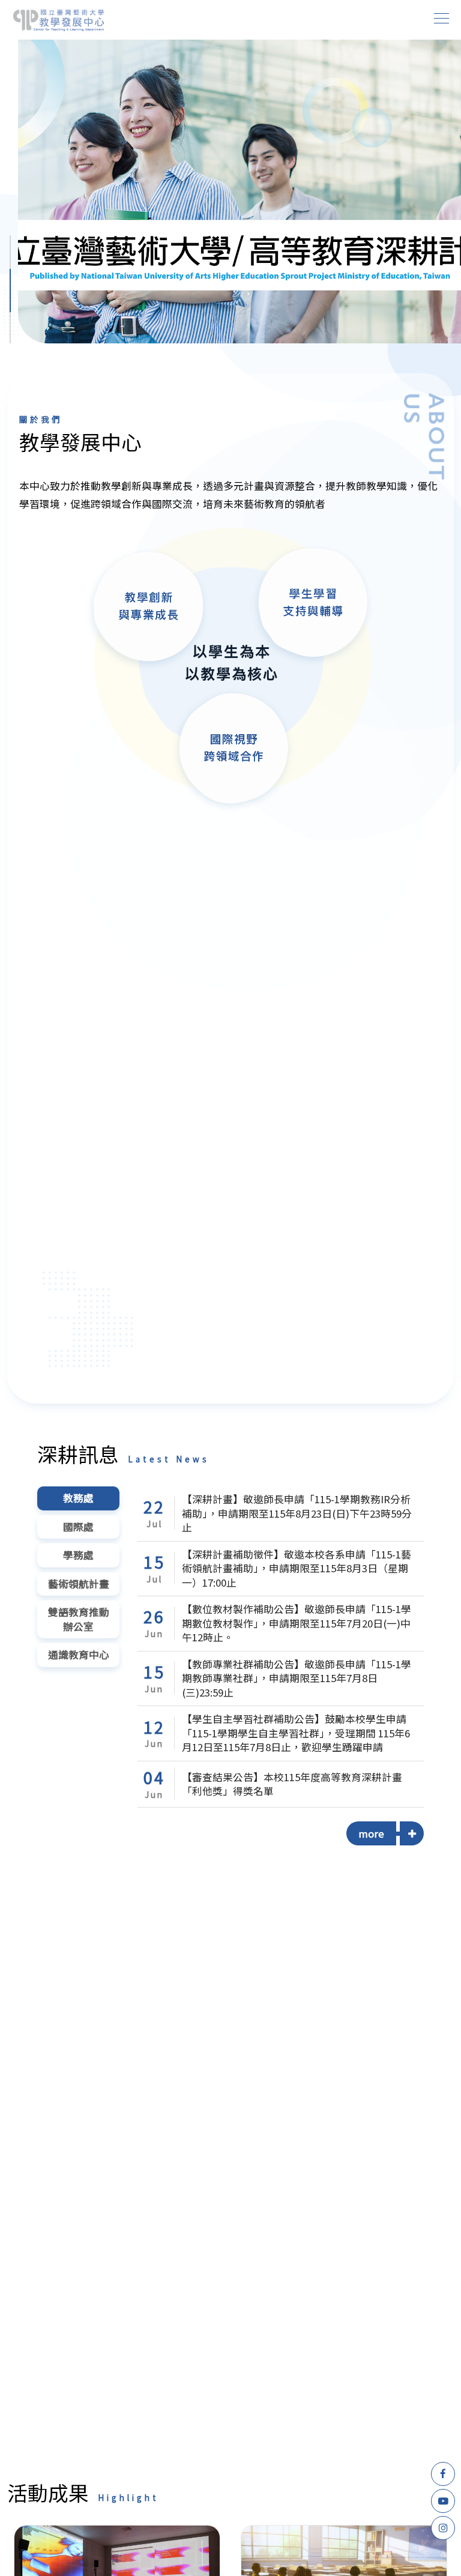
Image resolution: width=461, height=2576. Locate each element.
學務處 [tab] (78, 1555)
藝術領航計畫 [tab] (79, 1584)
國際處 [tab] (78, 1527)
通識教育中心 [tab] (79, 1654)
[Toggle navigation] (442, 18)
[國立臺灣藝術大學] (59, 20)
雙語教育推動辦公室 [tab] (79, 1619)
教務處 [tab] (78, 1498)
